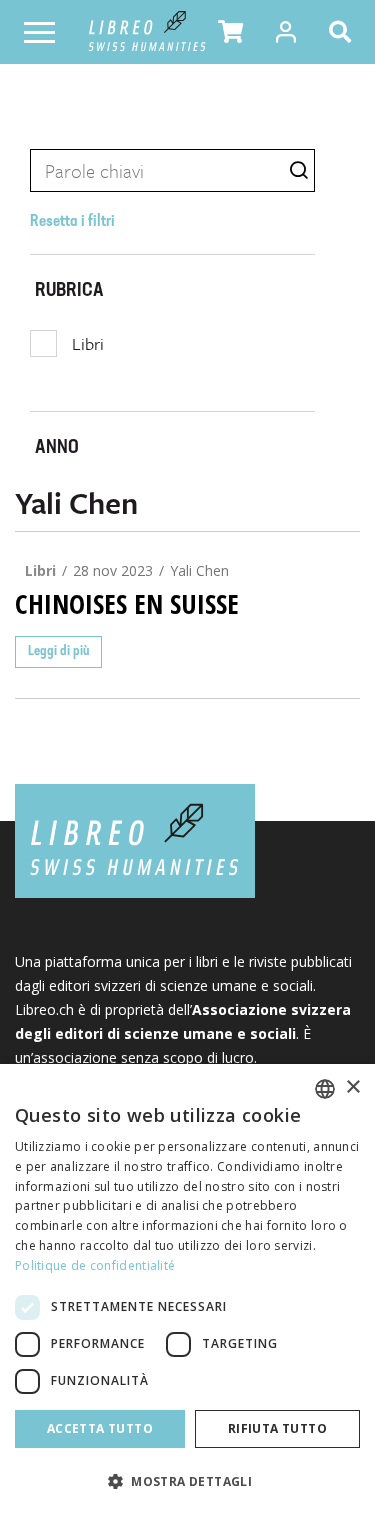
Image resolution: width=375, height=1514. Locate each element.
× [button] (352, 1087)
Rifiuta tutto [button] (277, 1428)
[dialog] (187, 1289)
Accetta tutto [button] (100, 1428)
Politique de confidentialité (95, 1265)
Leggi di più (58, 651)
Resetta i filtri (72, 222)
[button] (230, 32)
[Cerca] (344, 32)
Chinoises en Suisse (127, 604)
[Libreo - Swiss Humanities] (147, 32)
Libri (88, 343)
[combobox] (325, 1089)
